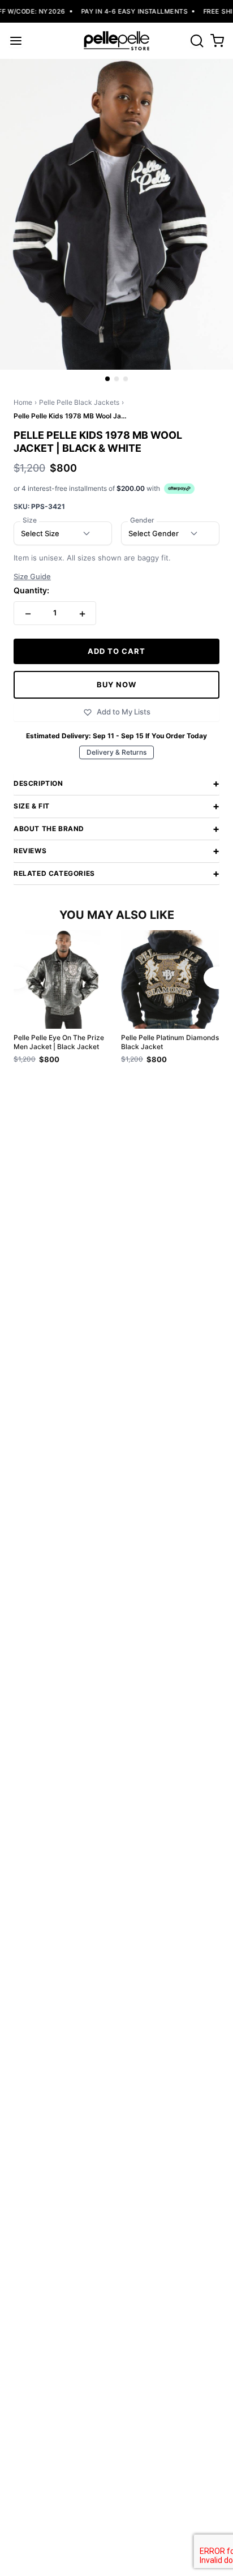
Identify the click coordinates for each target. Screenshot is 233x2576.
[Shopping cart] (217, 41)
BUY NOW (116, 684)
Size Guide (32, 577)
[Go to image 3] (126, 379)
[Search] (197, 41)
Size (30, 520)
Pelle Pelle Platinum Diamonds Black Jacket (170, 1042)
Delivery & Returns (116, 752)
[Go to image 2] (116, 379)
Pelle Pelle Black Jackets (79, 402)
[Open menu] (16, 41)
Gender (142, 520)
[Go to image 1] (107, 379)
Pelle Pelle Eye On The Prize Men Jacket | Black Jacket (59, 1042)
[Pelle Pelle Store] (116, 41)
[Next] (217, 978)
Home (23, 402)
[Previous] (16, 978)
